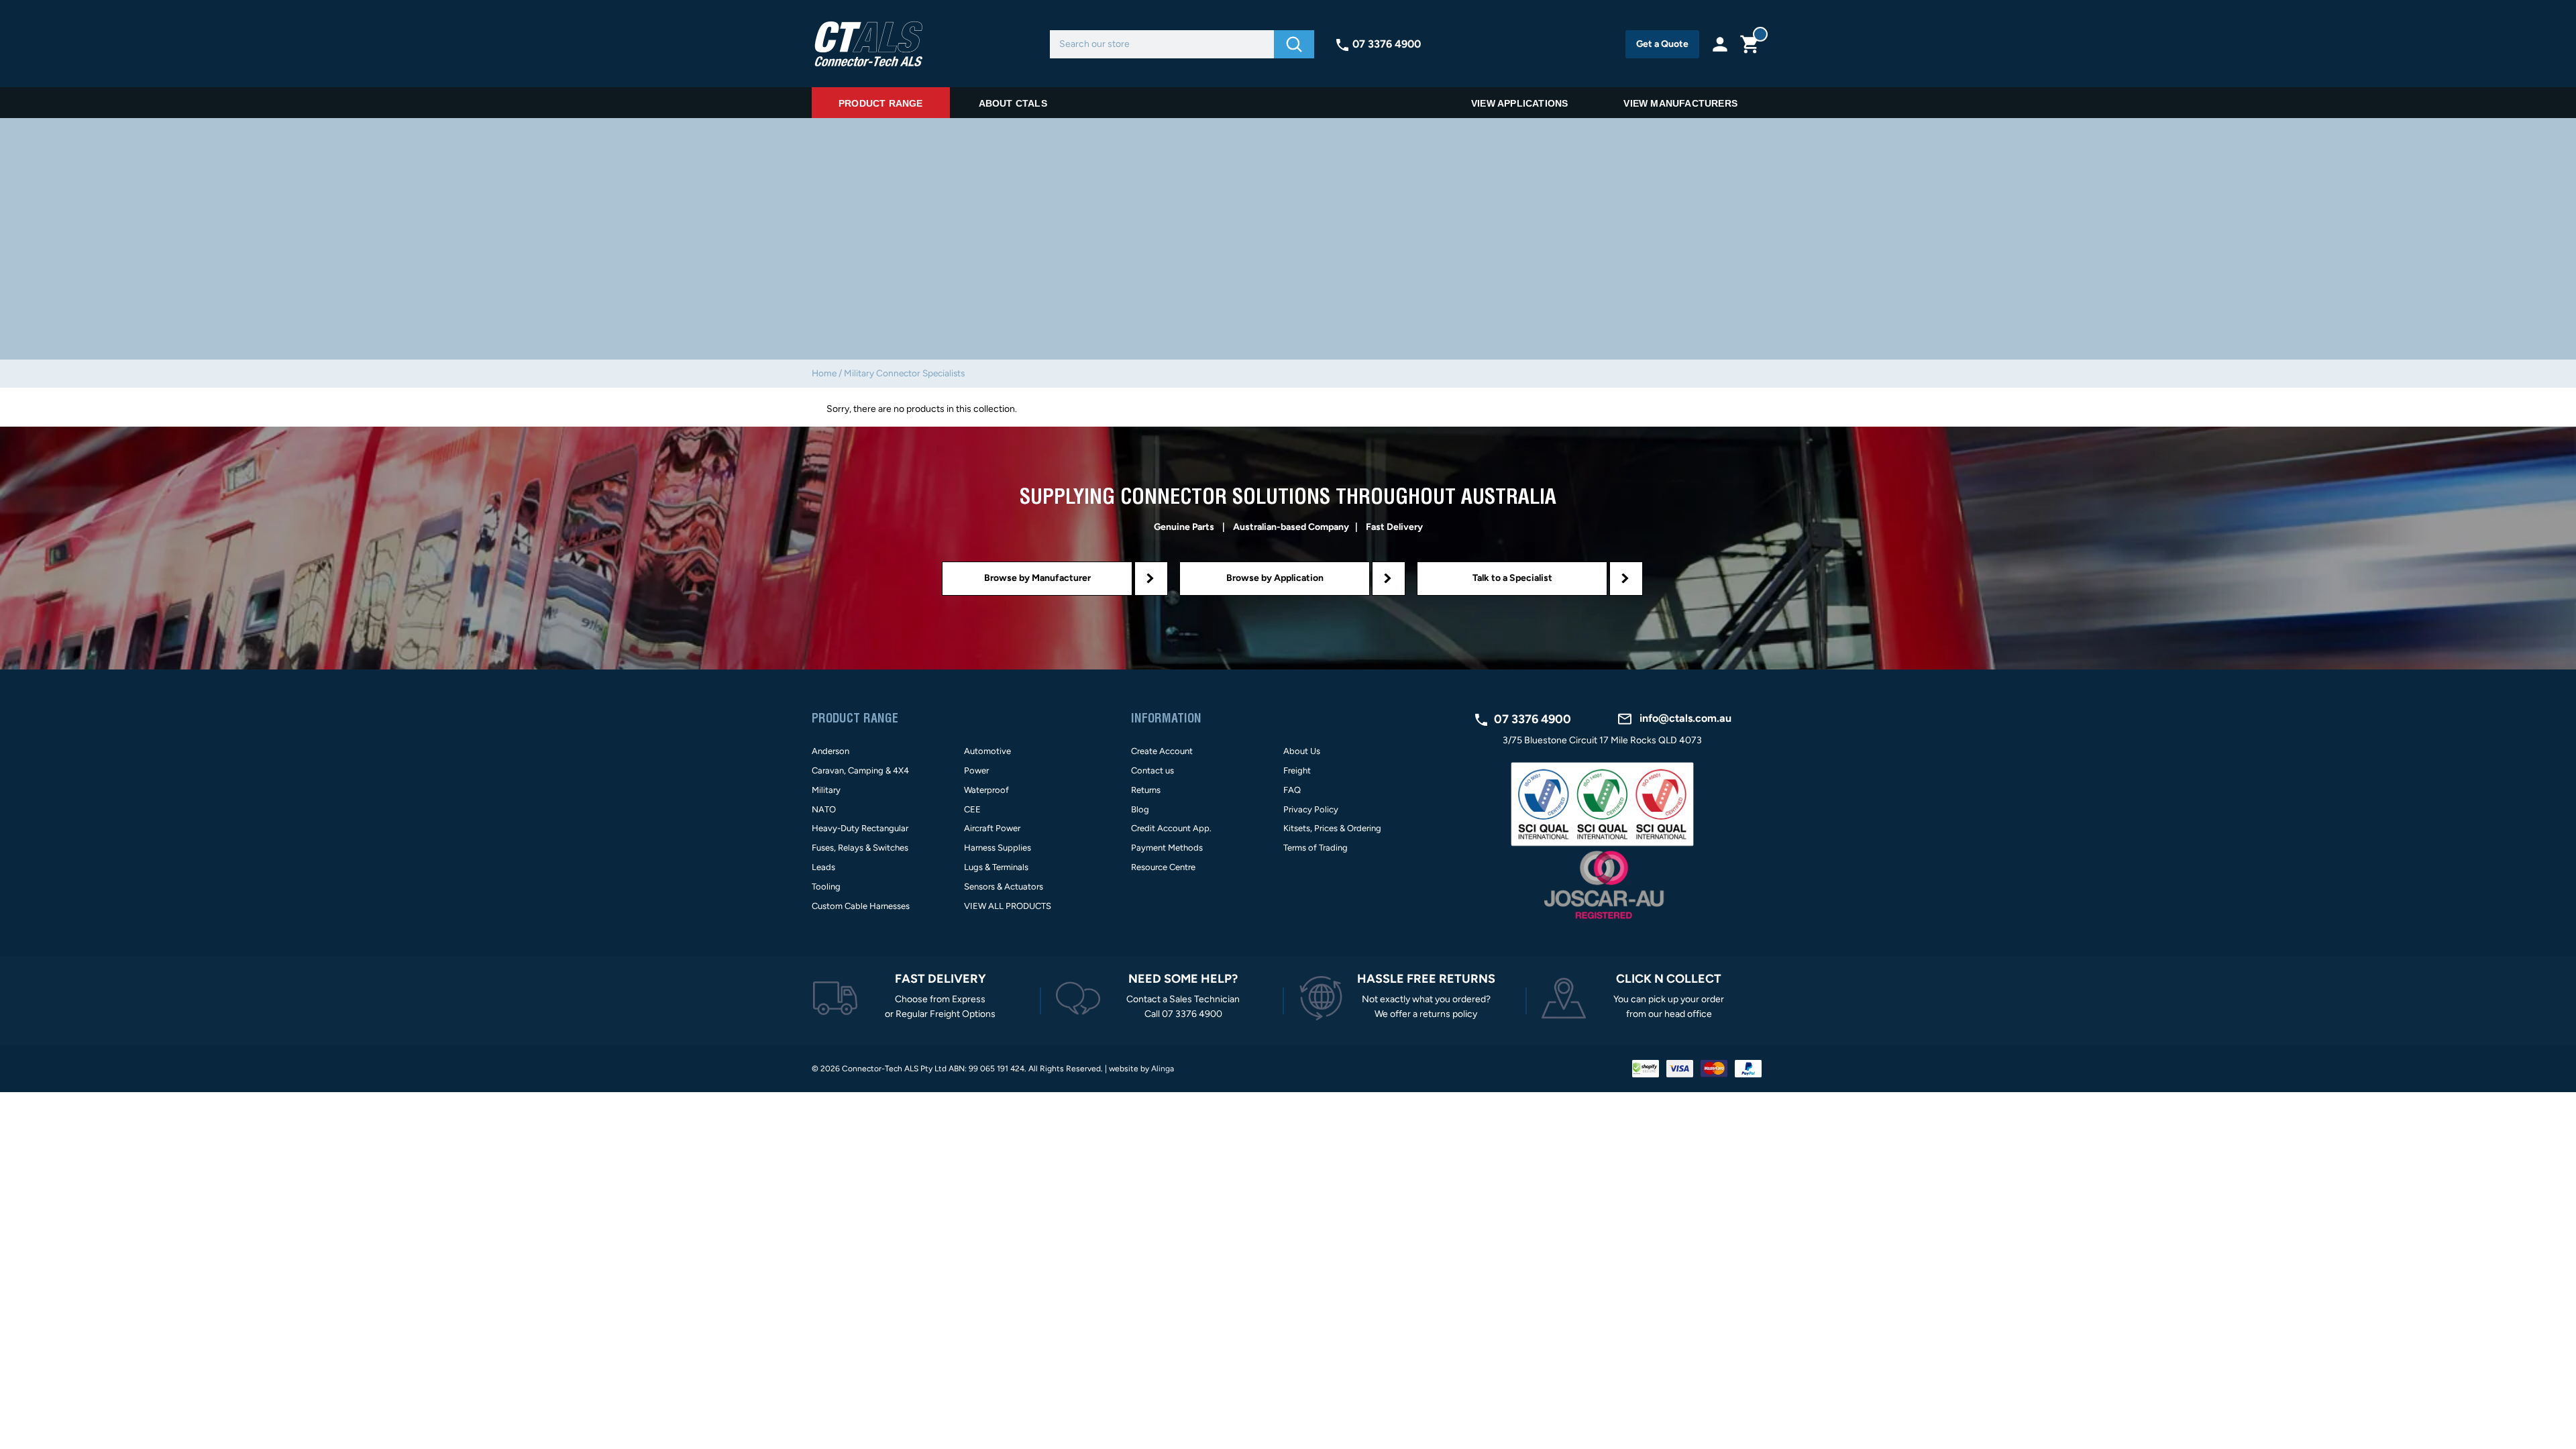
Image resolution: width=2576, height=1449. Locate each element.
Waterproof (986, 790)
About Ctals (1013, 103)
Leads (823, 867)
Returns (1146, 790)
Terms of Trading (1316, 848)
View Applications (1519, 103)
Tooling (826, 887)
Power (976, 770)
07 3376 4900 (1387, 44)
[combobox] (1162, 44)
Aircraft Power (992, 828)
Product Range (881, 103)
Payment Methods (1167, 848)
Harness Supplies (998, 848)
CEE (972, 809)
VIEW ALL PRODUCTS (1008, 906)
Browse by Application (1275, 578)
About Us (1302, 751)
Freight (1297, 770)
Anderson (830, 751)
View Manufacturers (1680, 103)
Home (824, 373)
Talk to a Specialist (1512, 578)
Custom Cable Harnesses (861, 906)
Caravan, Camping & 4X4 (860, 770)
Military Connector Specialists (904, 373)
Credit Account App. (1171, 828)
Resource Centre (1163, 867)
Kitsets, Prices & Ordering (1332, 828)
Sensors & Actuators (1004, 887)
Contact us (1152, 770)
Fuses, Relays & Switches (860, 848)
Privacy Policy (1311, 809)
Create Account (1162, 751)
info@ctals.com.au (1685, 718)
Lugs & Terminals (996, 867)
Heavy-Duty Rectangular (860, 828)
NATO (824, 809)
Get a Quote (1662, 44)
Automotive (987, 751)
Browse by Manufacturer (1037, 578)
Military (826, 790)
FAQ (1292, 790)
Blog (1140, 809)
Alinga (1163, 1069)
